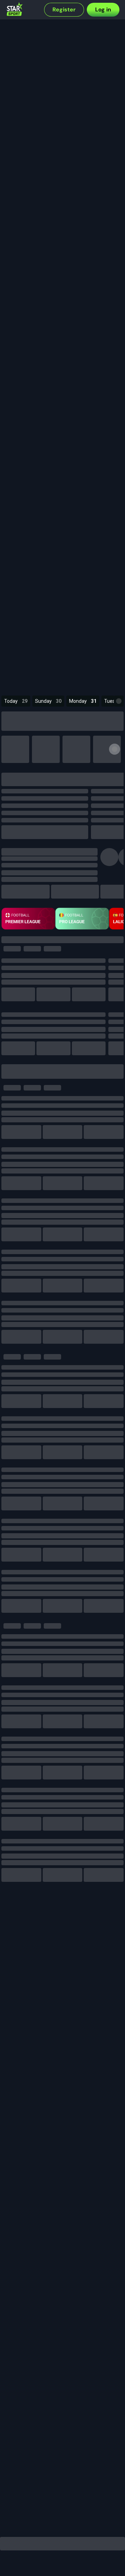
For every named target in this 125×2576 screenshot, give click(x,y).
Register (64, 10)
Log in (103, 10)
